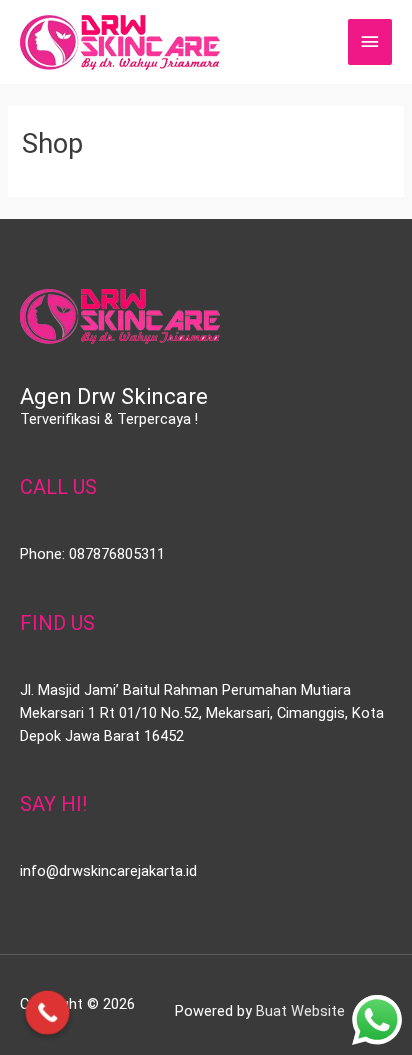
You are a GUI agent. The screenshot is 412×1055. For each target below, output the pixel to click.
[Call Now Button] (48, 1013)
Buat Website (300, 1011)
